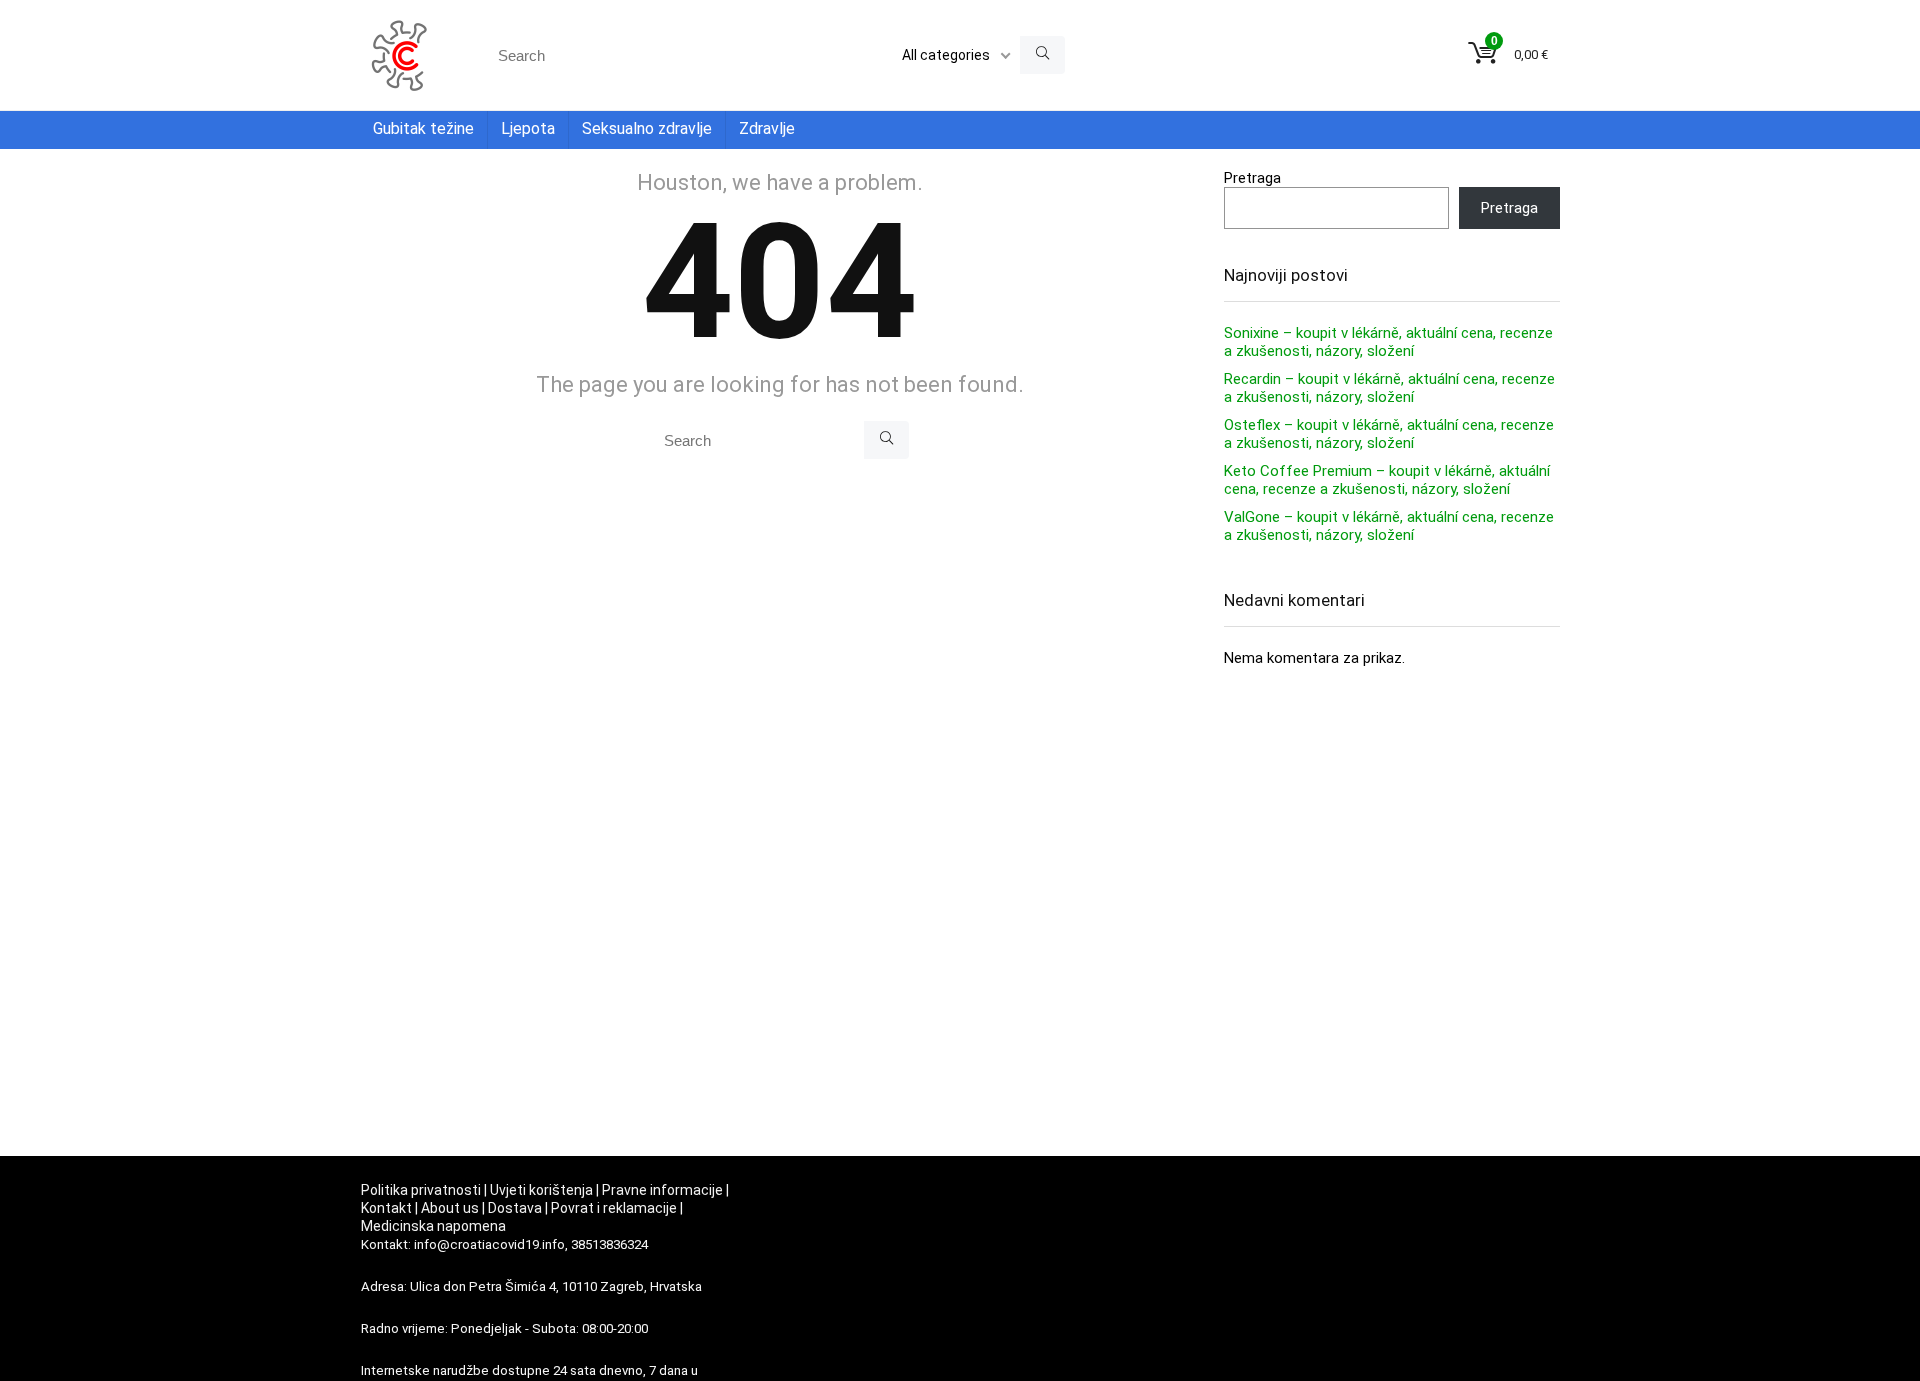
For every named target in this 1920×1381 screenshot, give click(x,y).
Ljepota (528, 128)
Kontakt (386, 1208)
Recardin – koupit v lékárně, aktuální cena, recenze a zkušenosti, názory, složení (1389, 388)
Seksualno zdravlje (647, 128)
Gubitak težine (423, 128)
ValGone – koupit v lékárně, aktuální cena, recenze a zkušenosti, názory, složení (1389, 526)
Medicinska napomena (433, 1226)
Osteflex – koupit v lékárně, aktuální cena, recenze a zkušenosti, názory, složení (1389, 434)
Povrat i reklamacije (614, 1208)
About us (450, 1208)
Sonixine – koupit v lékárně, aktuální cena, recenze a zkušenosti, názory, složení (1388, 342)
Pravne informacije (662, 1190)
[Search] (1042, 55)
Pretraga (1252, 178)
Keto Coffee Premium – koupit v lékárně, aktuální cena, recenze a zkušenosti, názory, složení (1387, 480)
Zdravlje (767, 128)
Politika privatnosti (421, 1190)
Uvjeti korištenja (541, 1190)
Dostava (515, 1208)
